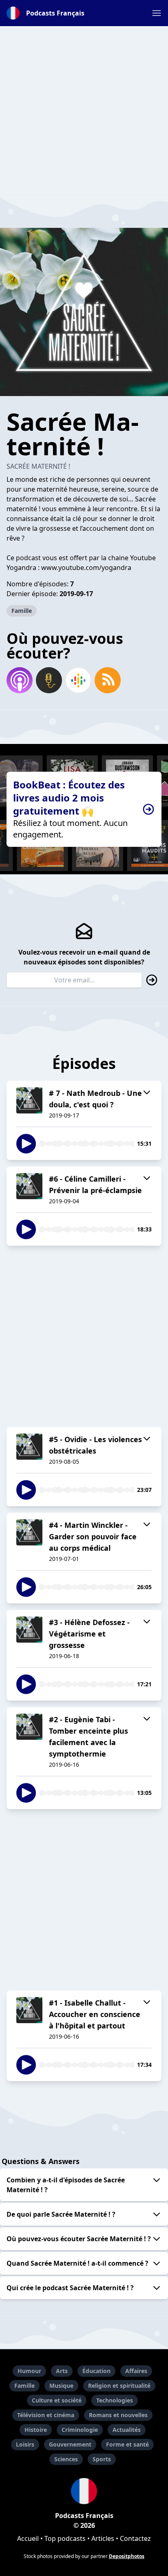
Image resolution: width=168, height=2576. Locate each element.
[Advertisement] (84, 110)
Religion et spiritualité (119, 2386)
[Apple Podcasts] (20, 680)
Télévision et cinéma (46, 2415)
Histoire (36, 2430)
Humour (29, 2371)
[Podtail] (49, 680)
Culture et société (57, 2400)
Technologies (115, 2400)
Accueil (28, 2538)
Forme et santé (127, 2444)
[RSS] (108, 680)
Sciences (66, 2459)
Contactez (135, 2538)
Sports (102, 2459)
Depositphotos (127, 2556)
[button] (157, 13)
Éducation (96, 2371)
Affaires (136, 2371)
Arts (62, 2371)
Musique (61, 2386)
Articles (103, 2538)
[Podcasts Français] (84, 2491)
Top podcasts (65, 2538)
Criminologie (80, 2430)
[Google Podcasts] (78, 680)
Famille (22, 611)
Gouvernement (70, 2444)
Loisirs (25, 2444)
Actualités (127, 2430)
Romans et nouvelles (118, 2415)
